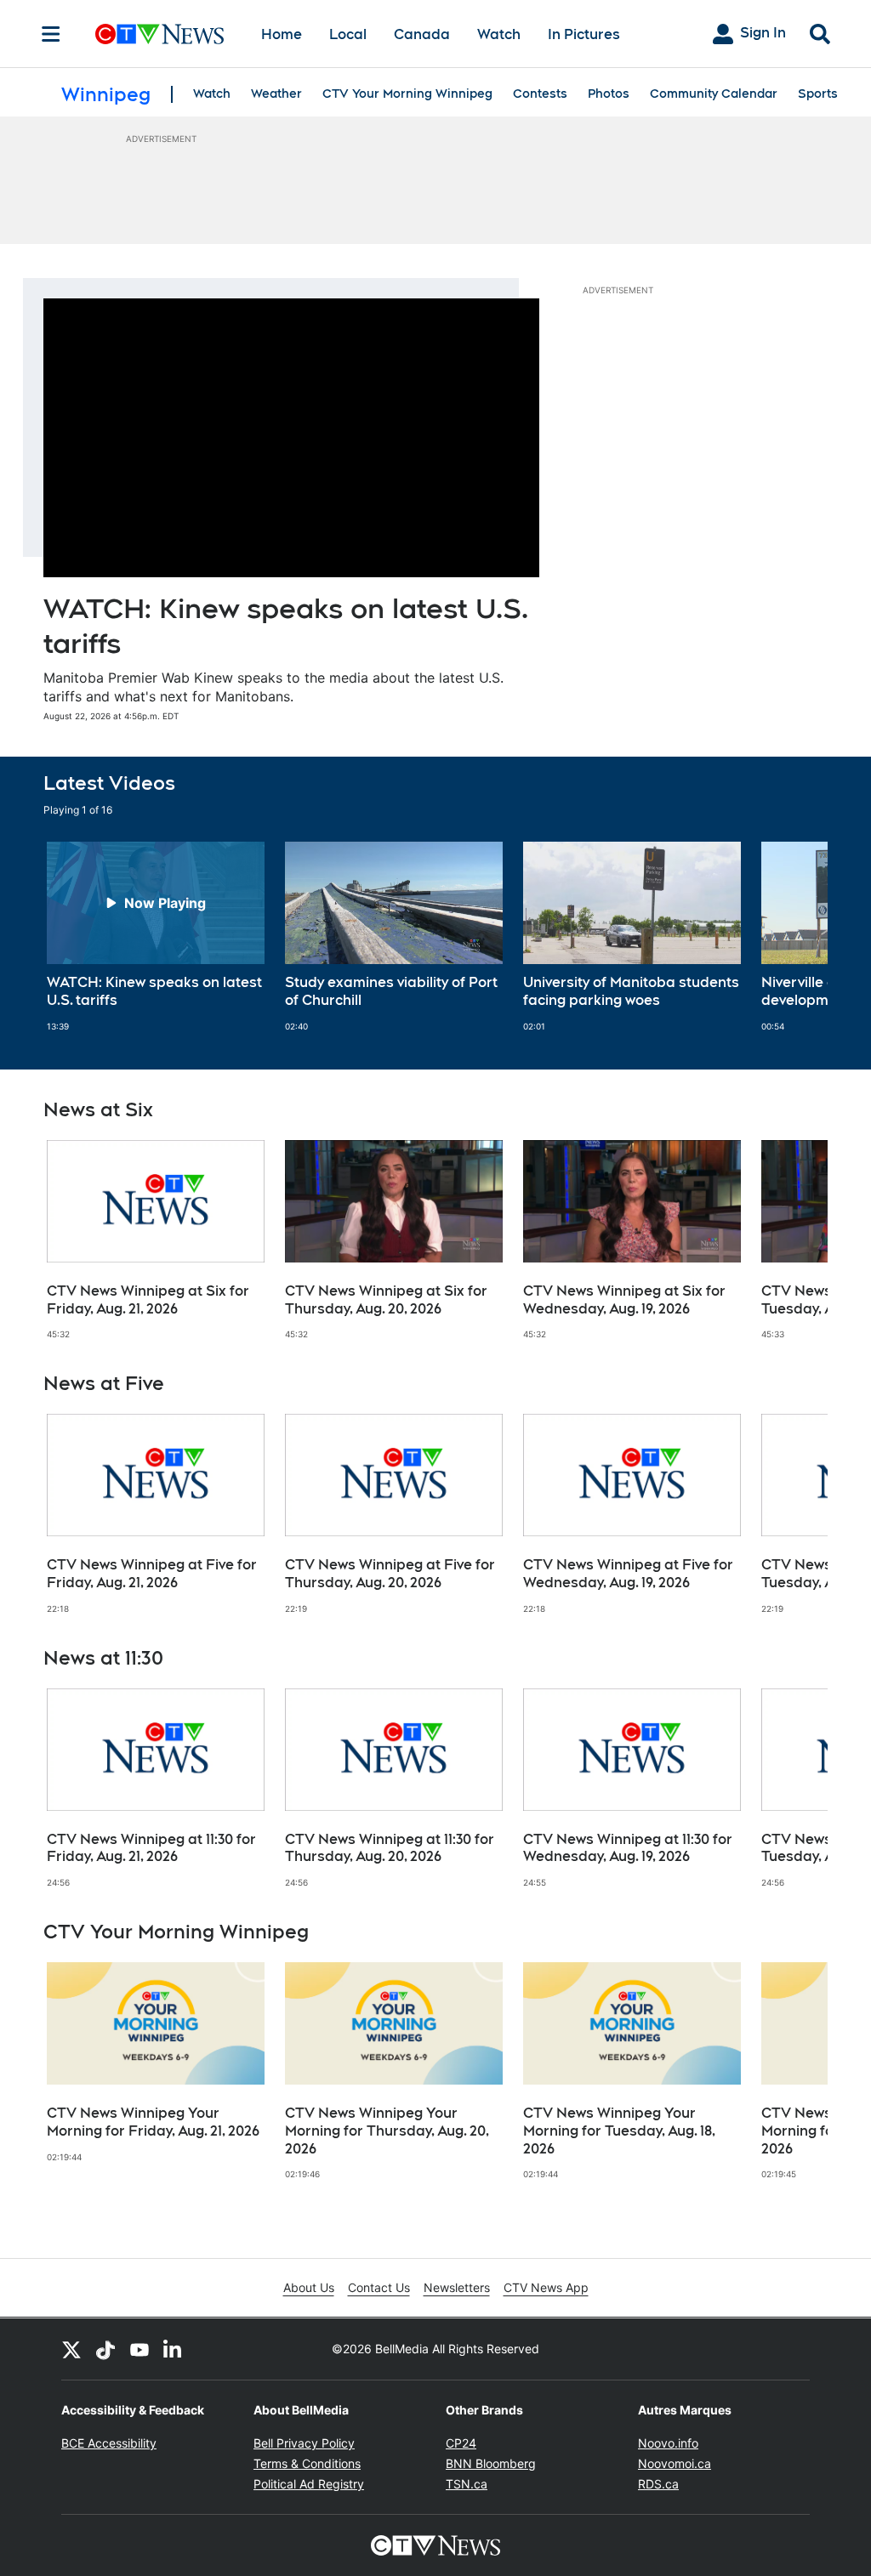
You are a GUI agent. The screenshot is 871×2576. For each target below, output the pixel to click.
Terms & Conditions (307, 2463)
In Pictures (584, 34)
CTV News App (546, 2287)
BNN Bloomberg (491, 2463)
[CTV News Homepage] (159, 34)
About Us (309, 2287)
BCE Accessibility (109, 2443)
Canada (422, 34)
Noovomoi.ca (675, 2463)
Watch (499, 34)
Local (348, 34)
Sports (818, 94)
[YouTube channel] (139, 2349)
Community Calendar (714, 94)
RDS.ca (658, 2484)
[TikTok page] (105, 2349)
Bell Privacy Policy (304, 2443)
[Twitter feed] (71, 2349)
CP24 (461, 2443)
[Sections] (51, 34)
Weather (276, 94)
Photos (609, 94)
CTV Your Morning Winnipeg (407, 94)
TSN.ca (467, 2484)
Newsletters (457, 2287)
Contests (540, 94)
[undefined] (156, 937)
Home (282, 34)
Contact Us (379, 2287)
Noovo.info (668, 2443)
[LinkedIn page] (174, 2349)
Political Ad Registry (309, 2484)
